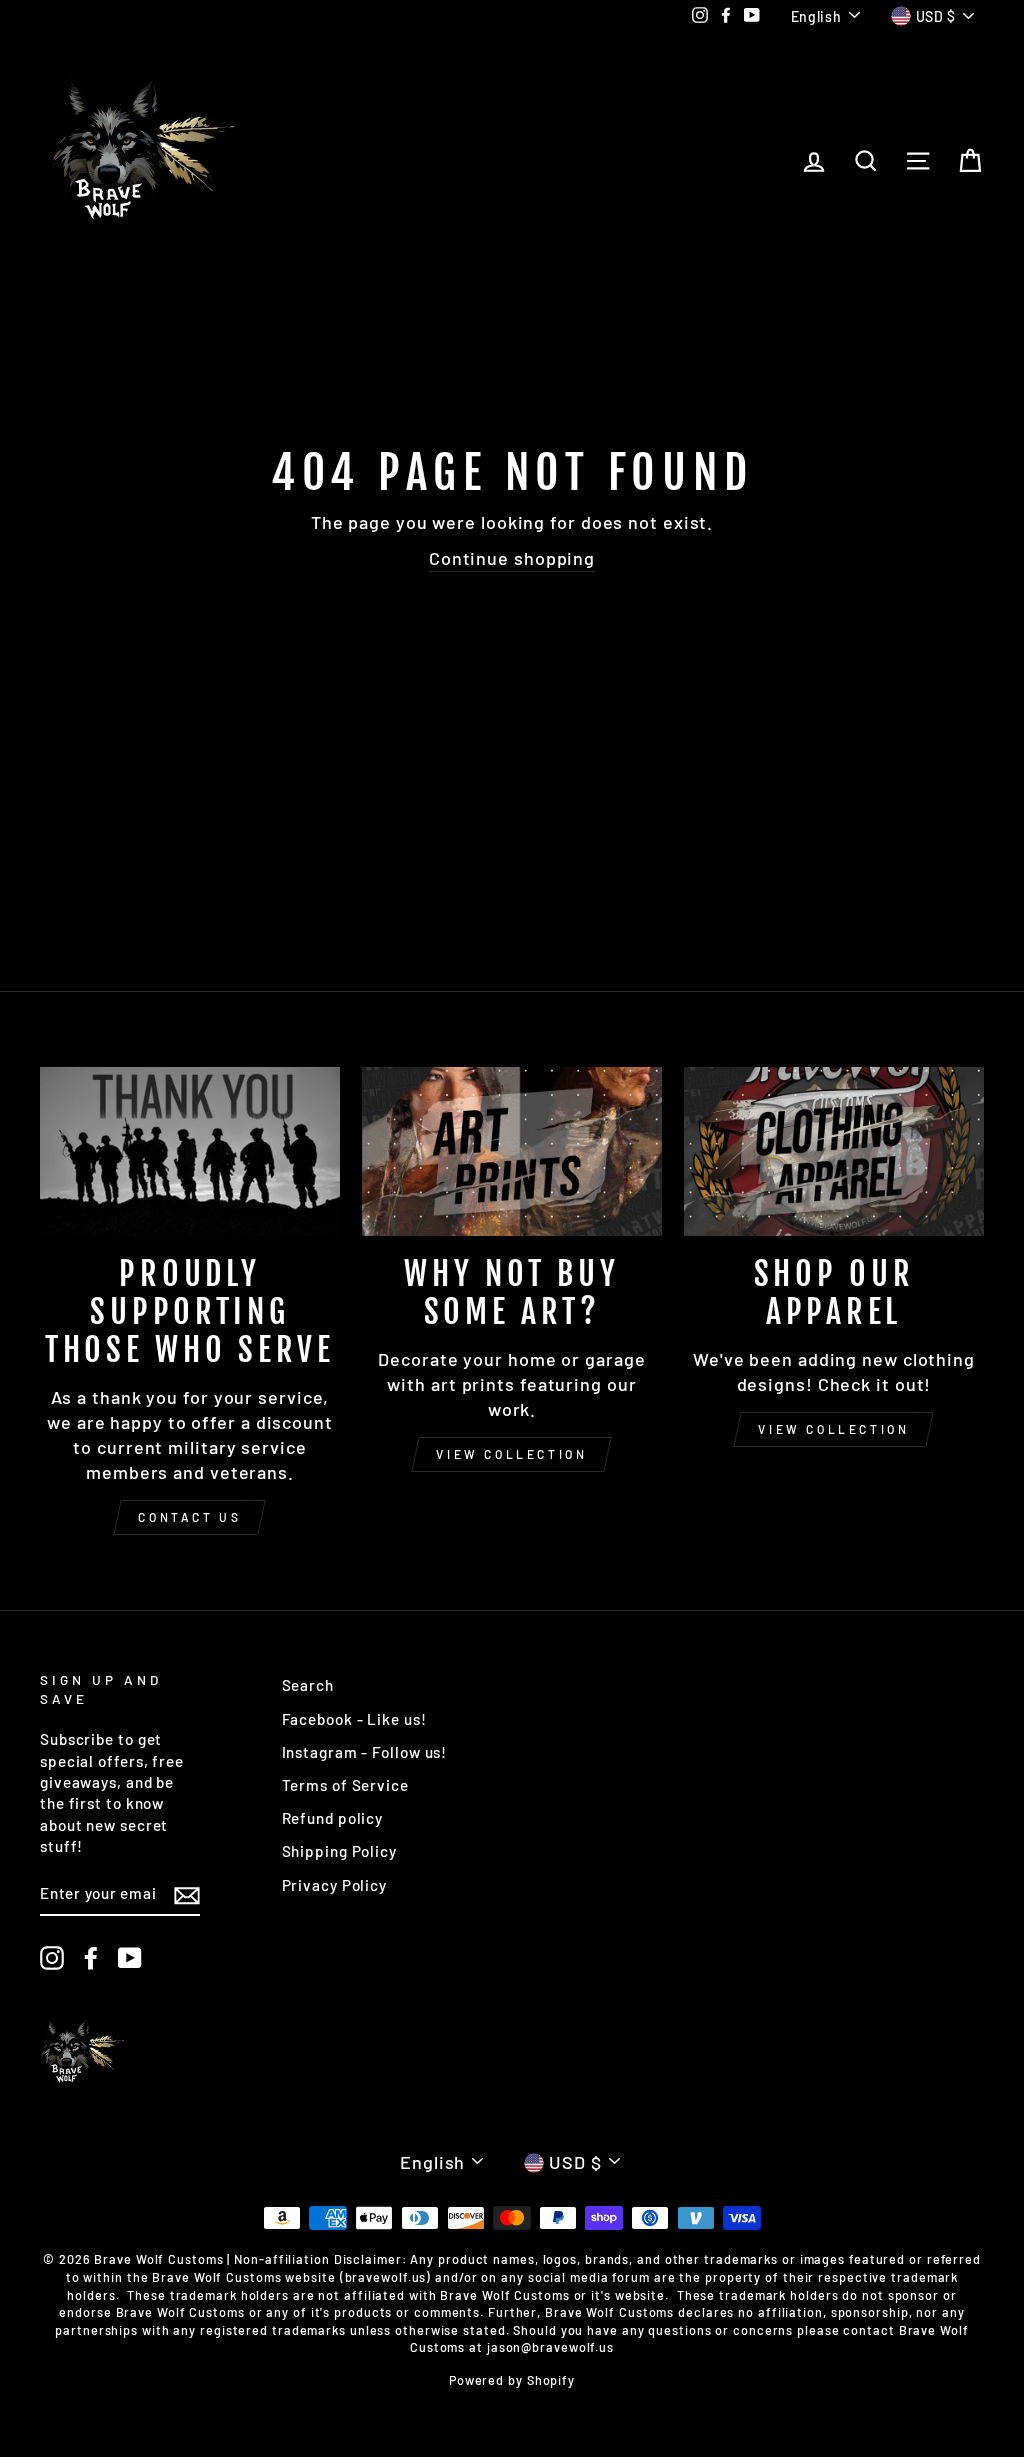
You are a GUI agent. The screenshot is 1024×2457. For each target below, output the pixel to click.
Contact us (189, 1517)
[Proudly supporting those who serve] (190, 1151)
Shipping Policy (340, 1851)
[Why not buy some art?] (512, 1151)
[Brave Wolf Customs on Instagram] (52, 1958)
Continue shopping (512, 558)
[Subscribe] (187, 1894)
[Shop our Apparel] (834, 1151)
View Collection (511, 1454)
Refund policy (333, 1818)
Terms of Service (345, 1785)
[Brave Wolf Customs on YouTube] (130, 1958)
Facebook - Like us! (354, 1719)
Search (308, 1685)
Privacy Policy (335, 1885)
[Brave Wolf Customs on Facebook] (91, 1958)
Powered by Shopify (512, 2380)
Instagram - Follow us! (365, 1752)
